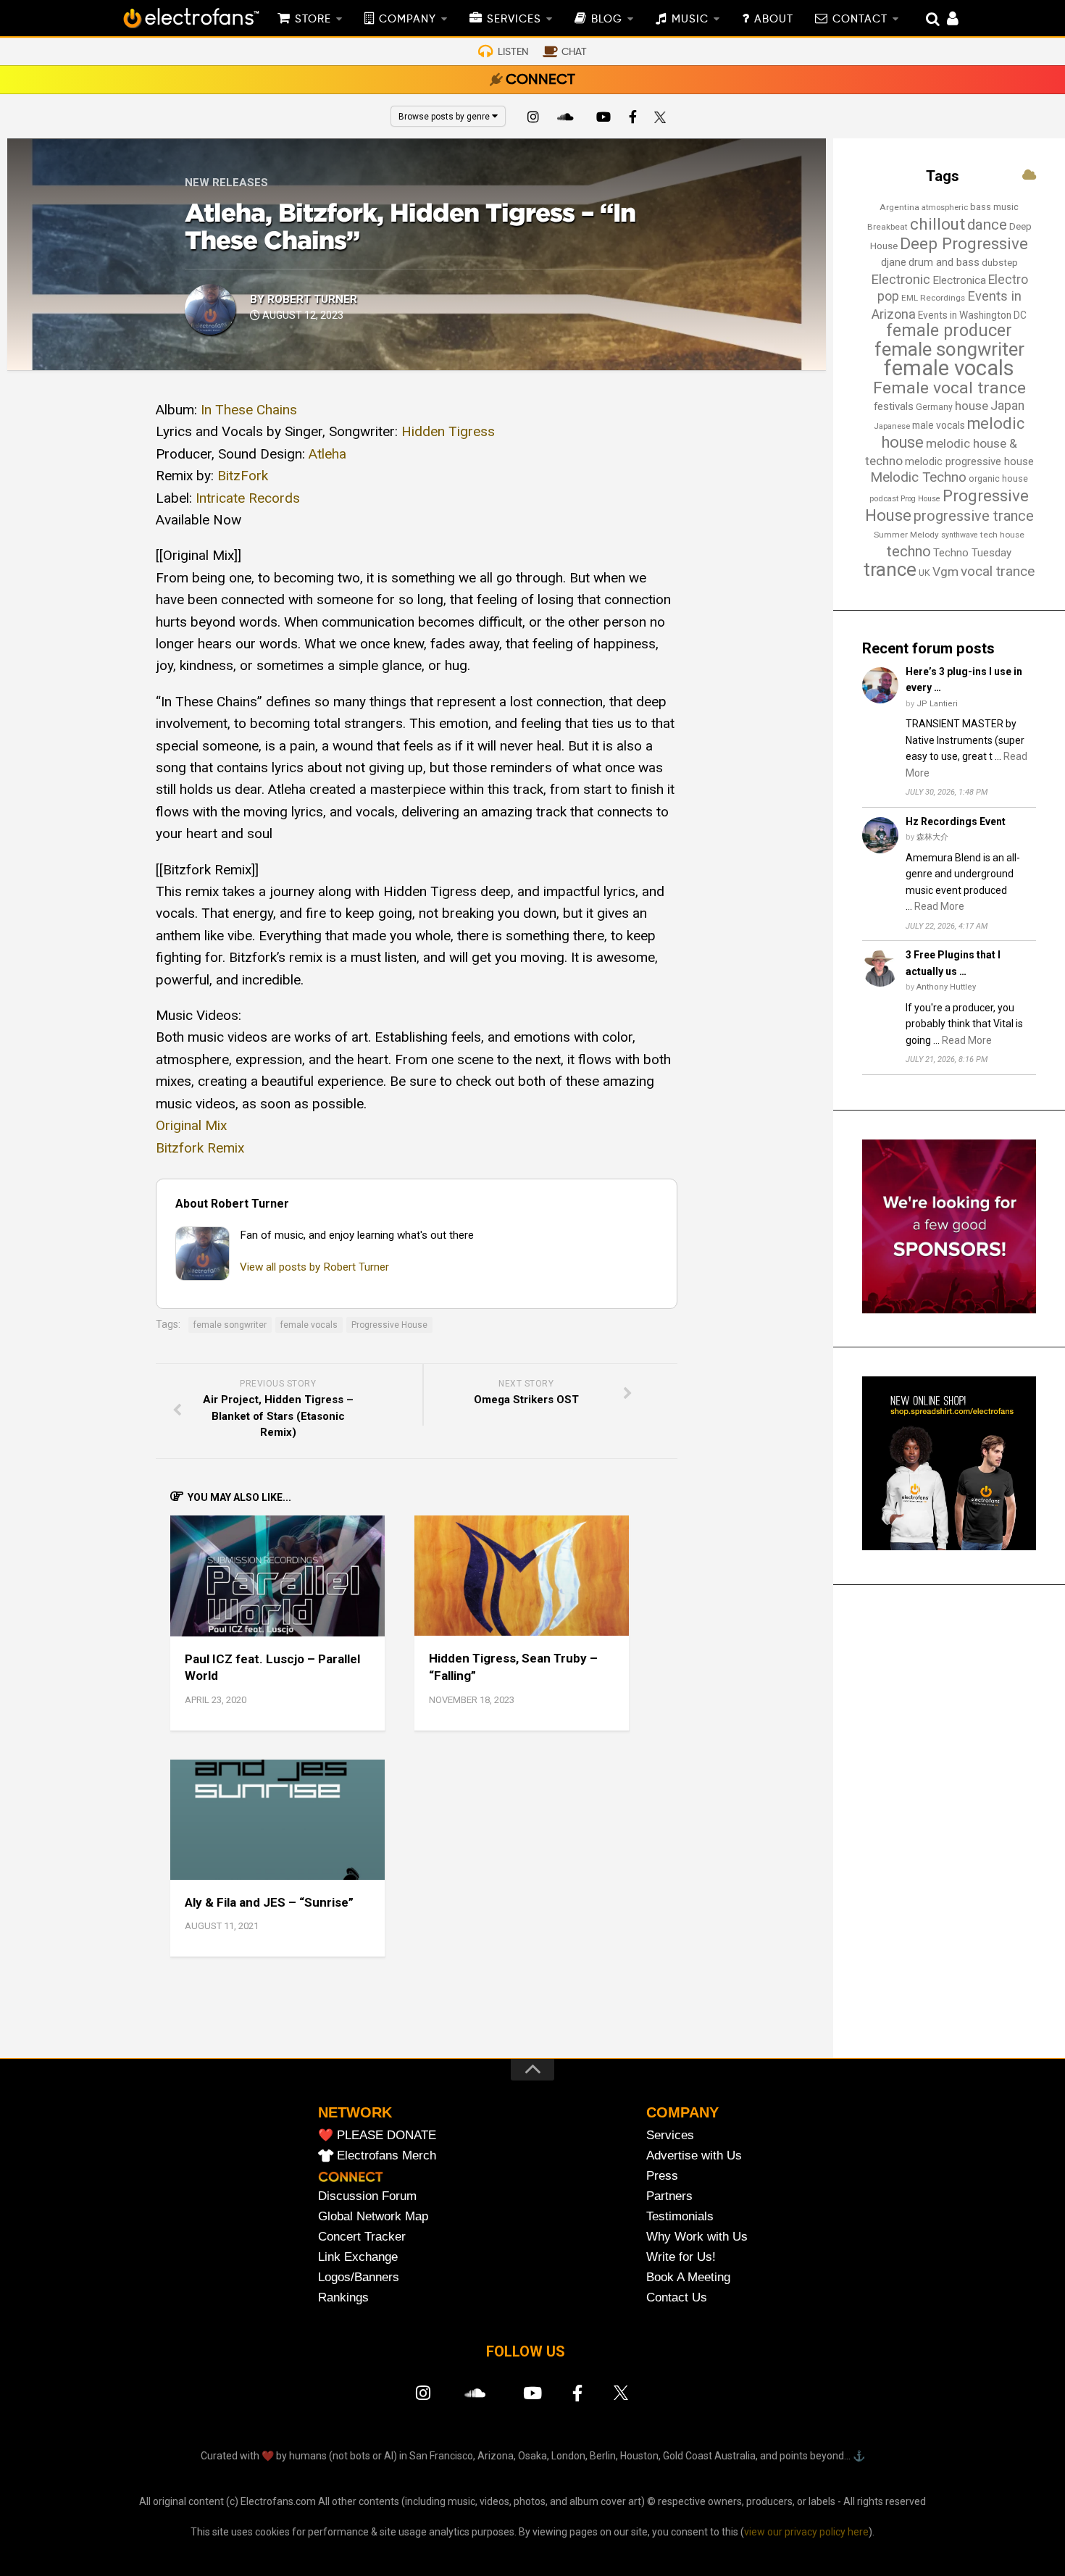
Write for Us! (681, 2257)
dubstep (1000, 263)
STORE (313, 20)
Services (670, 2135)
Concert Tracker (362, 2237)
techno (909, 551)
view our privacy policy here (806, 2532)
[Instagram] (533, 119)
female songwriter (230, 1325)
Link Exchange (358, 2257)
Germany (934, 407)
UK (924, 573)
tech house (1002, 535)
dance (987, 225)
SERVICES (514, 20)
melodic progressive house (969, 461)
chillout (937, 224)
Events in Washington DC (972, 315)
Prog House (920, 499)
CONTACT (860, 20)
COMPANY (408, 20)
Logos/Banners (359, 2277)
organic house (998, 478)
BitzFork (243, 476)
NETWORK (355, 2112)
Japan (1007, 406)
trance (890, 569)
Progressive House (389, 1325)
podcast (884, 499)
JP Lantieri (937, 704)
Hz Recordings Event (956, 821)
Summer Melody (906, 535)
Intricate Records (248, 498)
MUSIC (690, 20)
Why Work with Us (697, 2237)
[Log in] (945, 20)
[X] (663, 119)
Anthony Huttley (946, 987)
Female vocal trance (949, 388)
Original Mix (191, 1125)
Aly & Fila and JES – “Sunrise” (269, 1902)
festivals (894, 406)
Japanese (892, 426)
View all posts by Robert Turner (314, 1267)
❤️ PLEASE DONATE (377, 2135)
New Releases (226, 183)
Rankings (343, 2297)
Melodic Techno (918, 477)
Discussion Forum (367, 2196)
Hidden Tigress (448, 431)
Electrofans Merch (387, 2155)
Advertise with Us (694, 2155)
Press (662, 2176)
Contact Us (677, 2297)
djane (894, 262)
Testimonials (680, 2216)
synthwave (960, 535)
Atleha (327, 454)
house (972, 406)
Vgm (945, 572)
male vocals (939, 425)
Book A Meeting (688, 2277)
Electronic (901, 280)
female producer (949, 331)
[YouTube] (603, 119)
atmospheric (945, 208)
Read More (939, 906)
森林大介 (932, 837)
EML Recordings (933, 298)
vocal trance (998, 571)
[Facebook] (633, 119)
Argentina (899, 207)
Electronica (959, 280)
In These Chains (249, 410)
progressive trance (974, 516)
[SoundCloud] (568, 119)
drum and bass (944, 262)
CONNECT (540, 80)
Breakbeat (887, 227)
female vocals (309, 1325)
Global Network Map (373, 2216)
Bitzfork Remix (200, 1148)
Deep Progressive (964, 243)
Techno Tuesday (972, 553)
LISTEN (513, 52)
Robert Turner (312, 299)
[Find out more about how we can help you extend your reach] (949, 1310)
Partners (669, 2196)
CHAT (574, 52)
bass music (994, 207)
